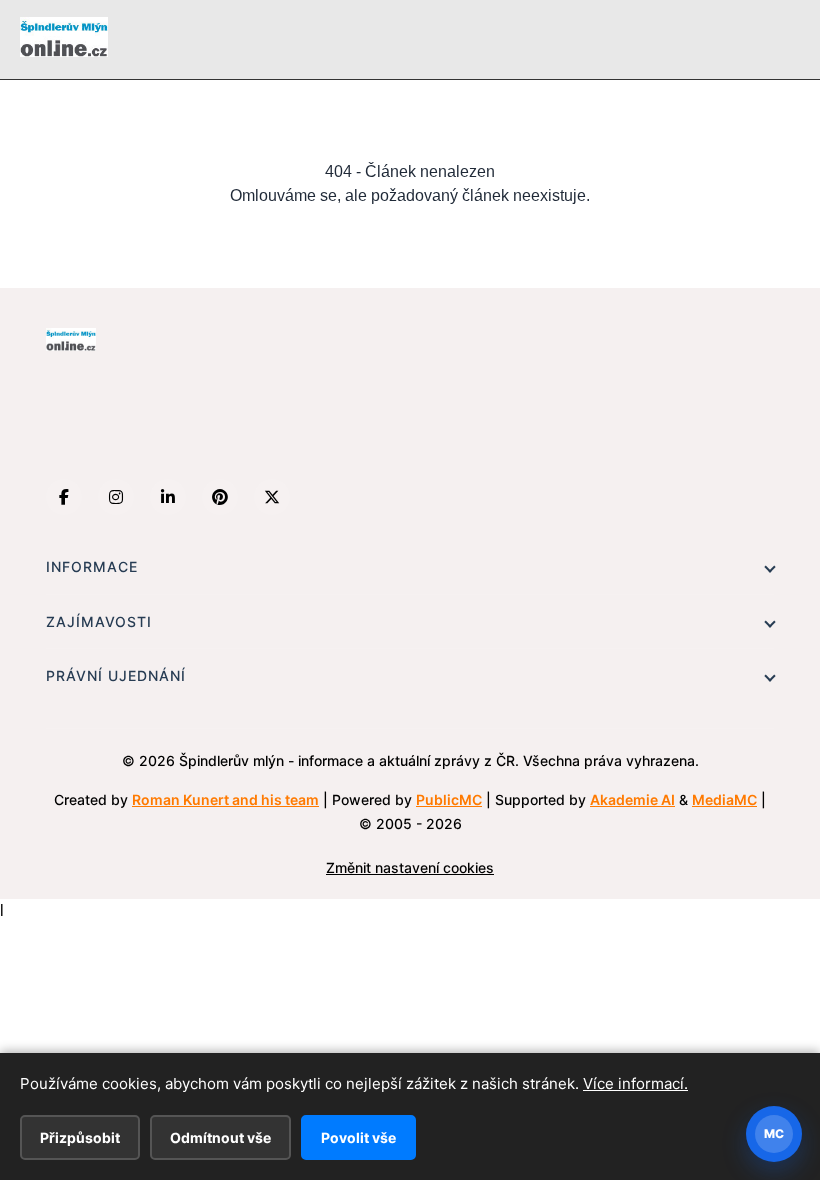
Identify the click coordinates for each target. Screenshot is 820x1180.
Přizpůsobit (80, 1137)
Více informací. (635, 1083)
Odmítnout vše (220, 1137)
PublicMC (449, 799)
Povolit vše (358, 1137)
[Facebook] (64, 497)
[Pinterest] (220, 497)
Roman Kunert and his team (225, 799)
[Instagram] (116, 497)
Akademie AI (632, 799)
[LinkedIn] (168, 497)
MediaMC (724, 799)
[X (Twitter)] (272, 497)
